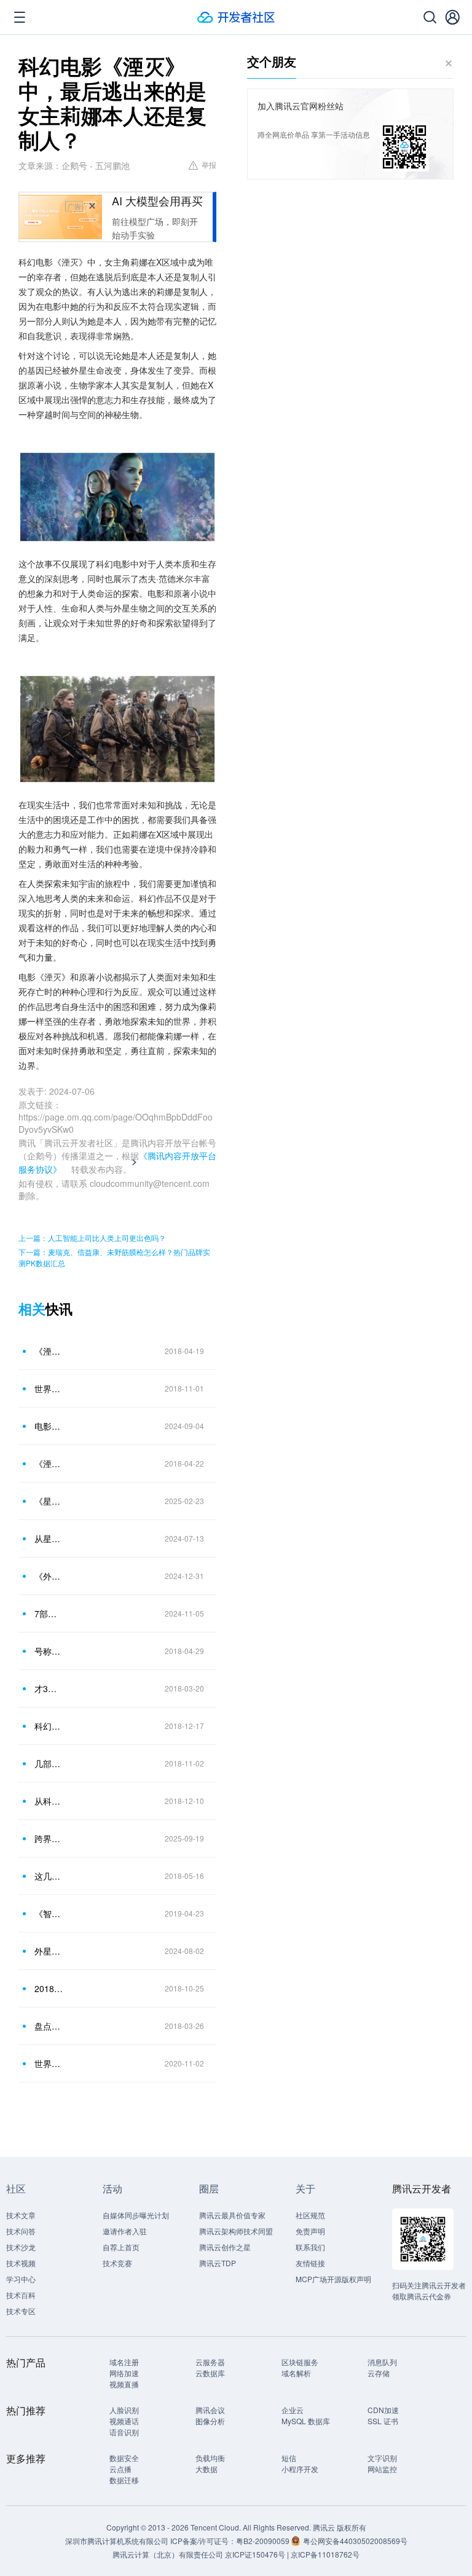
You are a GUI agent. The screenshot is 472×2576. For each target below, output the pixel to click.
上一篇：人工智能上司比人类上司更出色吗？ (92, 1238)
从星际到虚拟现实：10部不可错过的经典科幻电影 (49, 1538)
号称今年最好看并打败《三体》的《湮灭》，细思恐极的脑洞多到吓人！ (49, 1651)
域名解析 (296, 2373)
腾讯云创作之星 (225, 2247)
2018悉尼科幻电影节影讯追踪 (49, 1988)
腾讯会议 (210, 2410)
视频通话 (124, 2421)
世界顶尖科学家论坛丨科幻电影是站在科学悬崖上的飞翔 (49, 2063)
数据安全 (124, 2458)
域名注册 (124, 2362)
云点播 (120, 2469)
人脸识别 (124, 2410)
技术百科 (21, 2295)
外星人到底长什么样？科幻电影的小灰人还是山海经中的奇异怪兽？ (49, 1951)
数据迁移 (124, 2480)
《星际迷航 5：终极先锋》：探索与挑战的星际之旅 (49, 1501)
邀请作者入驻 (125, 2231)
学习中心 (21, 2279)
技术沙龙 (21, 2247)
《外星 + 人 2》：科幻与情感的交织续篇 (49, 1576)
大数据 (206, 2469)
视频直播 (124, 2384)
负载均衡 (210, 2458)
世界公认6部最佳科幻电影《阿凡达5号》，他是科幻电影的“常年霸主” (49, 1388)
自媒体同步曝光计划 (136, 2215)
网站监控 (382, 2469)
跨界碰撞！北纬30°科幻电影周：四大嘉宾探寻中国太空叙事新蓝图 (49, 1838)
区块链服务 (300, 2362)
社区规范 (310, 2215)
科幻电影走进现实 (49, 1726)
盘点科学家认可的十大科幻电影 (49, 2026)
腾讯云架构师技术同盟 (236, 2231)
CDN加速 (383, 2410)
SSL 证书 (383, 2421)
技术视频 (21, 2263)
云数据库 (210, 2373)
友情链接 (310, 2263)
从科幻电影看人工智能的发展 (49, 1801)
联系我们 (310, 2247)
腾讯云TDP (218, 2263)
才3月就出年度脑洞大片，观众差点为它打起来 (49, 1688)
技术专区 (21, 2311)
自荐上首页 (121, 2247)
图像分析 (210, 2421)
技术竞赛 (117, 2263)
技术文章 (21, 2215)
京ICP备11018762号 (325, 2554)
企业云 (293, 2410)
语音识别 (124, 2432)
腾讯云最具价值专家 (232, 2215)
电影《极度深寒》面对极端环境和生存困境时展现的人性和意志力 (49, 1426)
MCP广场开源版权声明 (333, 2279)
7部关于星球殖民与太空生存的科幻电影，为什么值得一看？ (49, 1613)
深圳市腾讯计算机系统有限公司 (117, 2541)
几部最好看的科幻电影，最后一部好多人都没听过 (49, 1763)
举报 (209, 164)
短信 (289, 2458)
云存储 (379, 2373)
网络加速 (124, 2373)
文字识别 (382, 2458)
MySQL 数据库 (306, 2421)
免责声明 (310, 2231)
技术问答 (21, 2231)
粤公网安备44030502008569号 (355, 2541)
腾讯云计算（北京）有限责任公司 (168, 2554)
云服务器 (210, 2362)
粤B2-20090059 (264, 2541)
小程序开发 (300, 2469)
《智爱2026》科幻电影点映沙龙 (49, 1913)
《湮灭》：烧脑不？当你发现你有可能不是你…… (49, 1463)
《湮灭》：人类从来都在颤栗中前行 (49, 1351)
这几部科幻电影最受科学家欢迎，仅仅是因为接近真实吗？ (49, 1876)
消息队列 (382, 2362)
